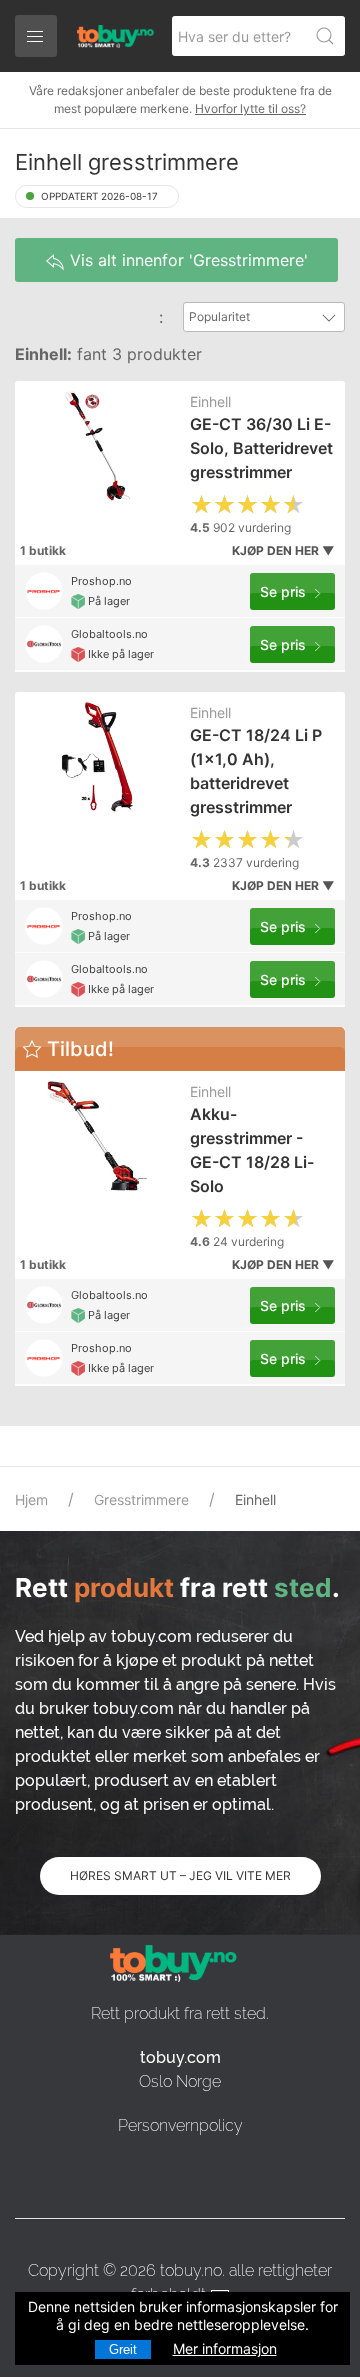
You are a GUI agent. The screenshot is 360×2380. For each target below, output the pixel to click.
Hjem (31, 1499)
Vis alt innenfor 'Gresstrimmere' (186, 260)
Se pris (285, 591)
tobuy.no (191, 2270)
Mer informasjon (225, 2348)
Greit (123, 2349)
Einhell (210, 401)
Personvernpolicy (180, 2125)
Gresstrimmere (141, 1499)
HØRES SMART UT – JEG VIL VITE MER (180, 1875)
